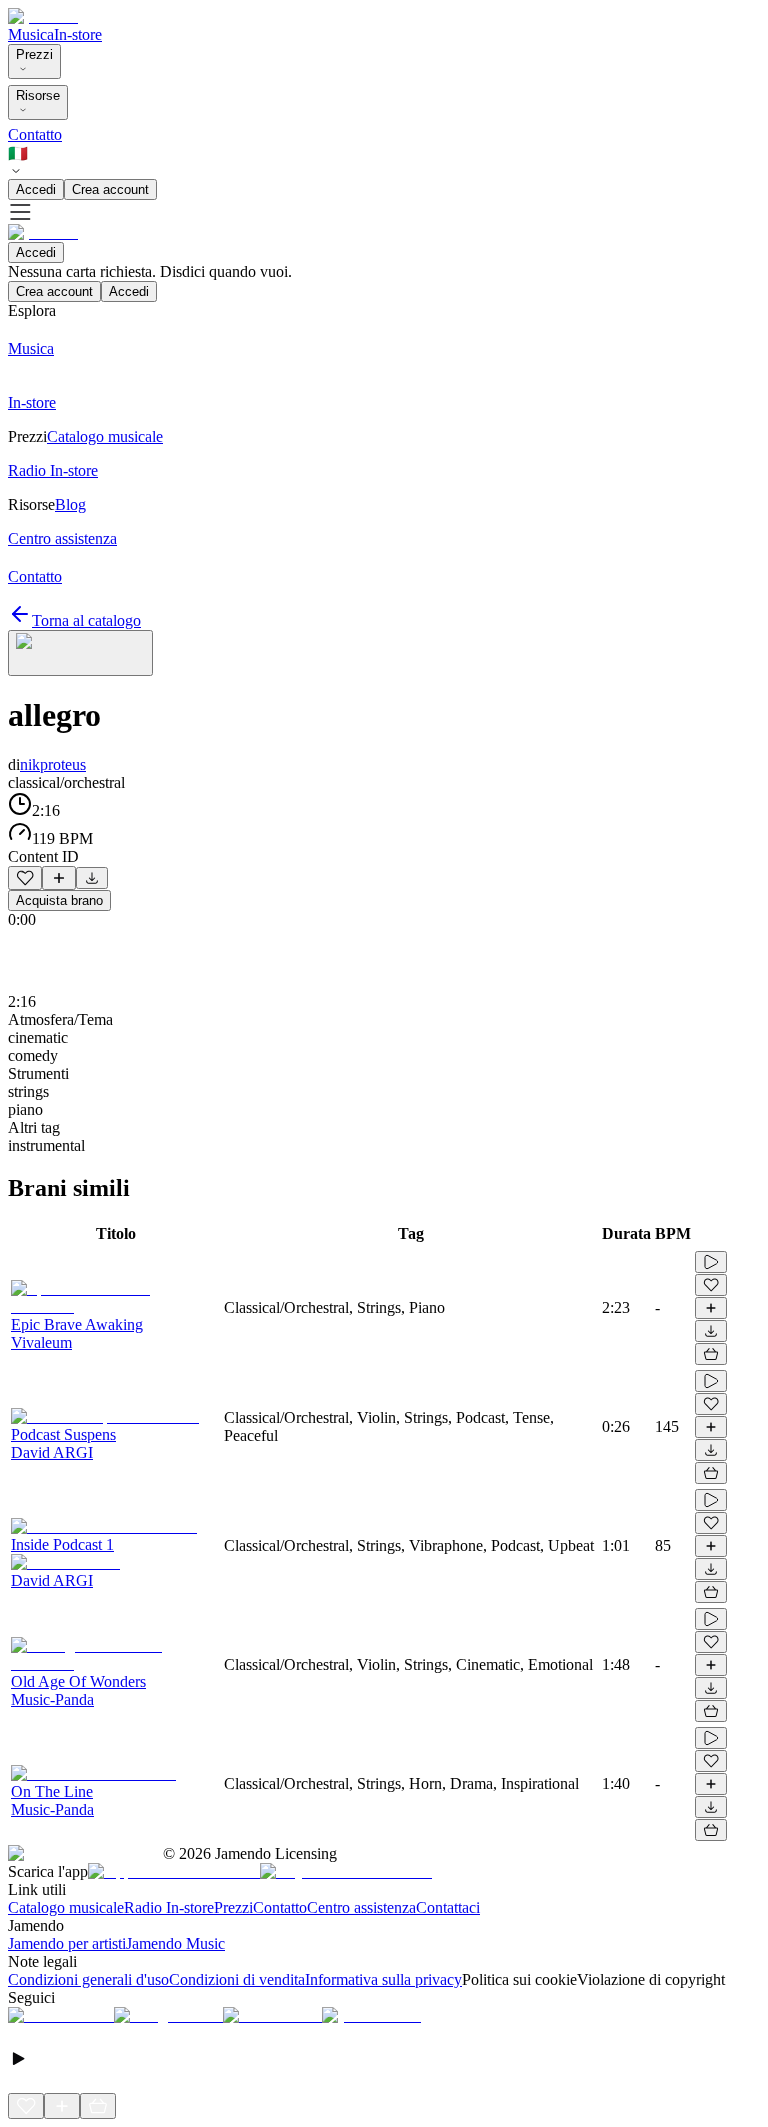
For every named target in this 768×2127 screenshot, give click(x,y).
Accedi (36, 189)
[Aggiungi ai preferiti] (25, 878)
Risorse (38, 95)
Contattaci (448, 1907)
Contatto (35, 134)
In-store (78, 34)
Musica (31, 34)
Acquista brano (59, 900)
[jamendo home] (43, 16)
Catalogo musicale (66, 1907)
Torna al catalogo (86, 620)
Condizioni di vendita (237, 1979)
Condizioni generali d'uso (88, 1979)
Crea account (110, 189)
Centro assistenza (361, 1907)
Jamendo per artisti (67, 1943)
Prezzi (34, 54)
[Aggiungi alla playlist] (59, 878)
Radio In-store (169, 1907)
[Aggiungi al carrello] (711, 1354)
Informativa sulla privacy (383, 1979)
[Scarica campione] (92, 878)
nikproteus (53, 764)
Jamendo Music (175, 1943)
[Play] (80, 653)
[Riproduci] (711, 1262)
